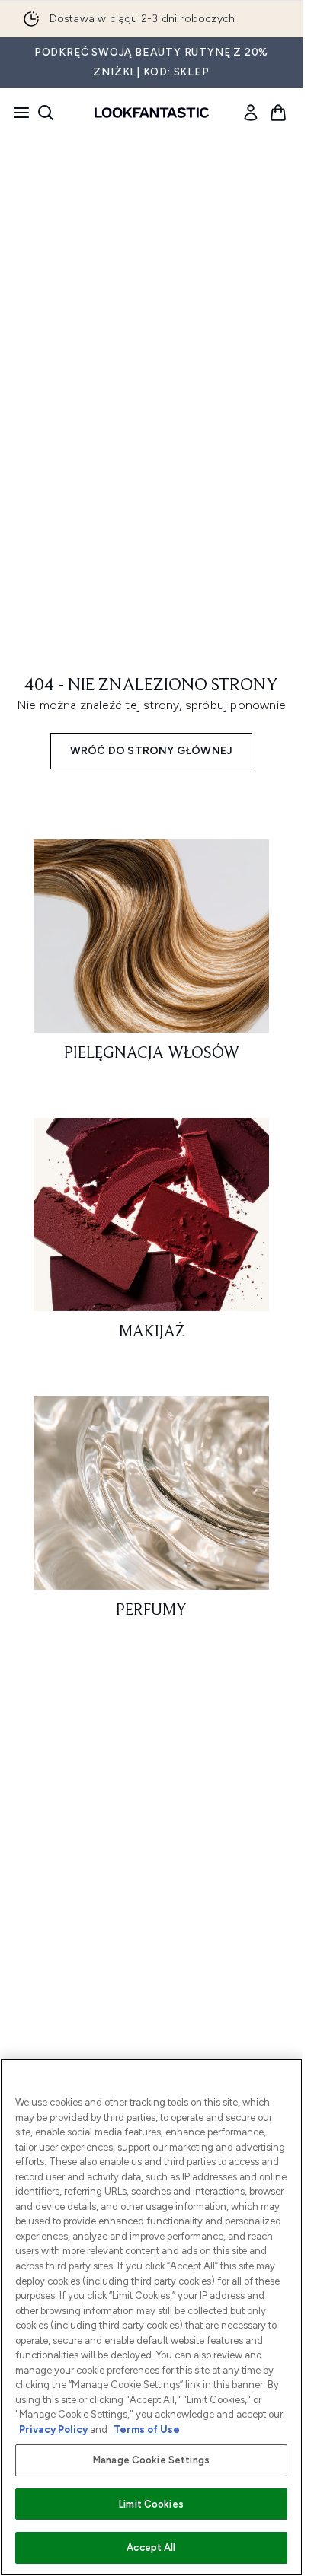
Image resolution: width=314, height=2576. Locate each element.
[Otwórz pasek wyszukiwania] (46, 113)
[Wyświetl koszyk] (278, 113)
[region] (151, 2317)
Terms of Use (147, 2430)
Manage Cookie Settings (151, 2460)
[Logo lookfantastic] (152, 113)
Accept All (151, 2547)
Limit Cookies (151, 2504)
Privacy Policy (53, 2430)
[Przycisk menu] (17, 113)
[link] (251, 113)
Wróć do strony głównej (151, 751)
